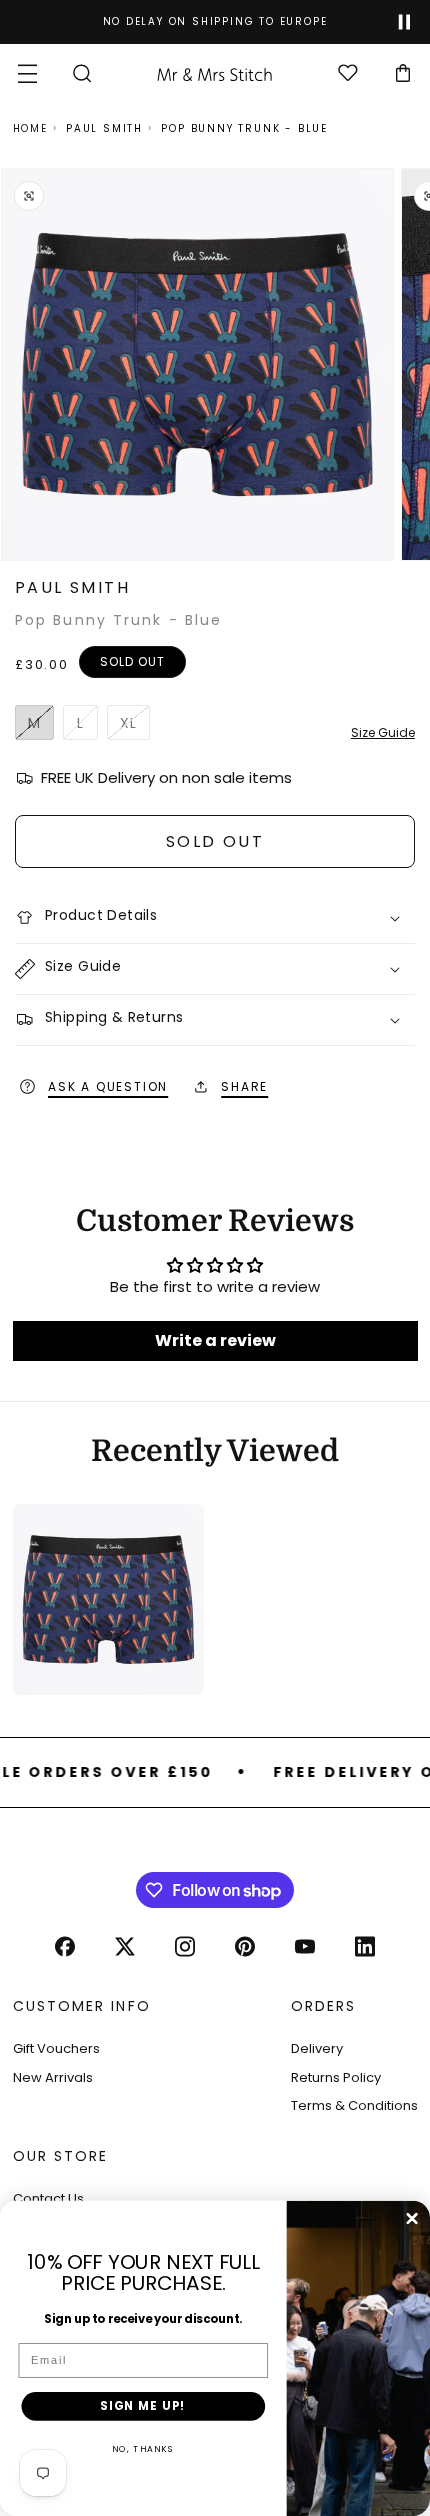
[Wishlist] (347, 73)
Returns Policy (336, 2077)
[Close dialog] (412, 2219)
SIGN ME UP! (143, 2406)
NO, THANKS (143, 2449)
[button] (27, 73)
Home (30, 128)
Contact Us (48, 2198)
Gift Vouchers (56, 2048)
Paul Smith (104, 128)
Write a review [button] (215, 1340)
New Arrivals (53, 2077)
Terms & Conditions (354, 2105)
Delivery (317, 2048)
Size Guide (383, 732)
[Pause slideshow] (405, 22)
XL (135, 726)
